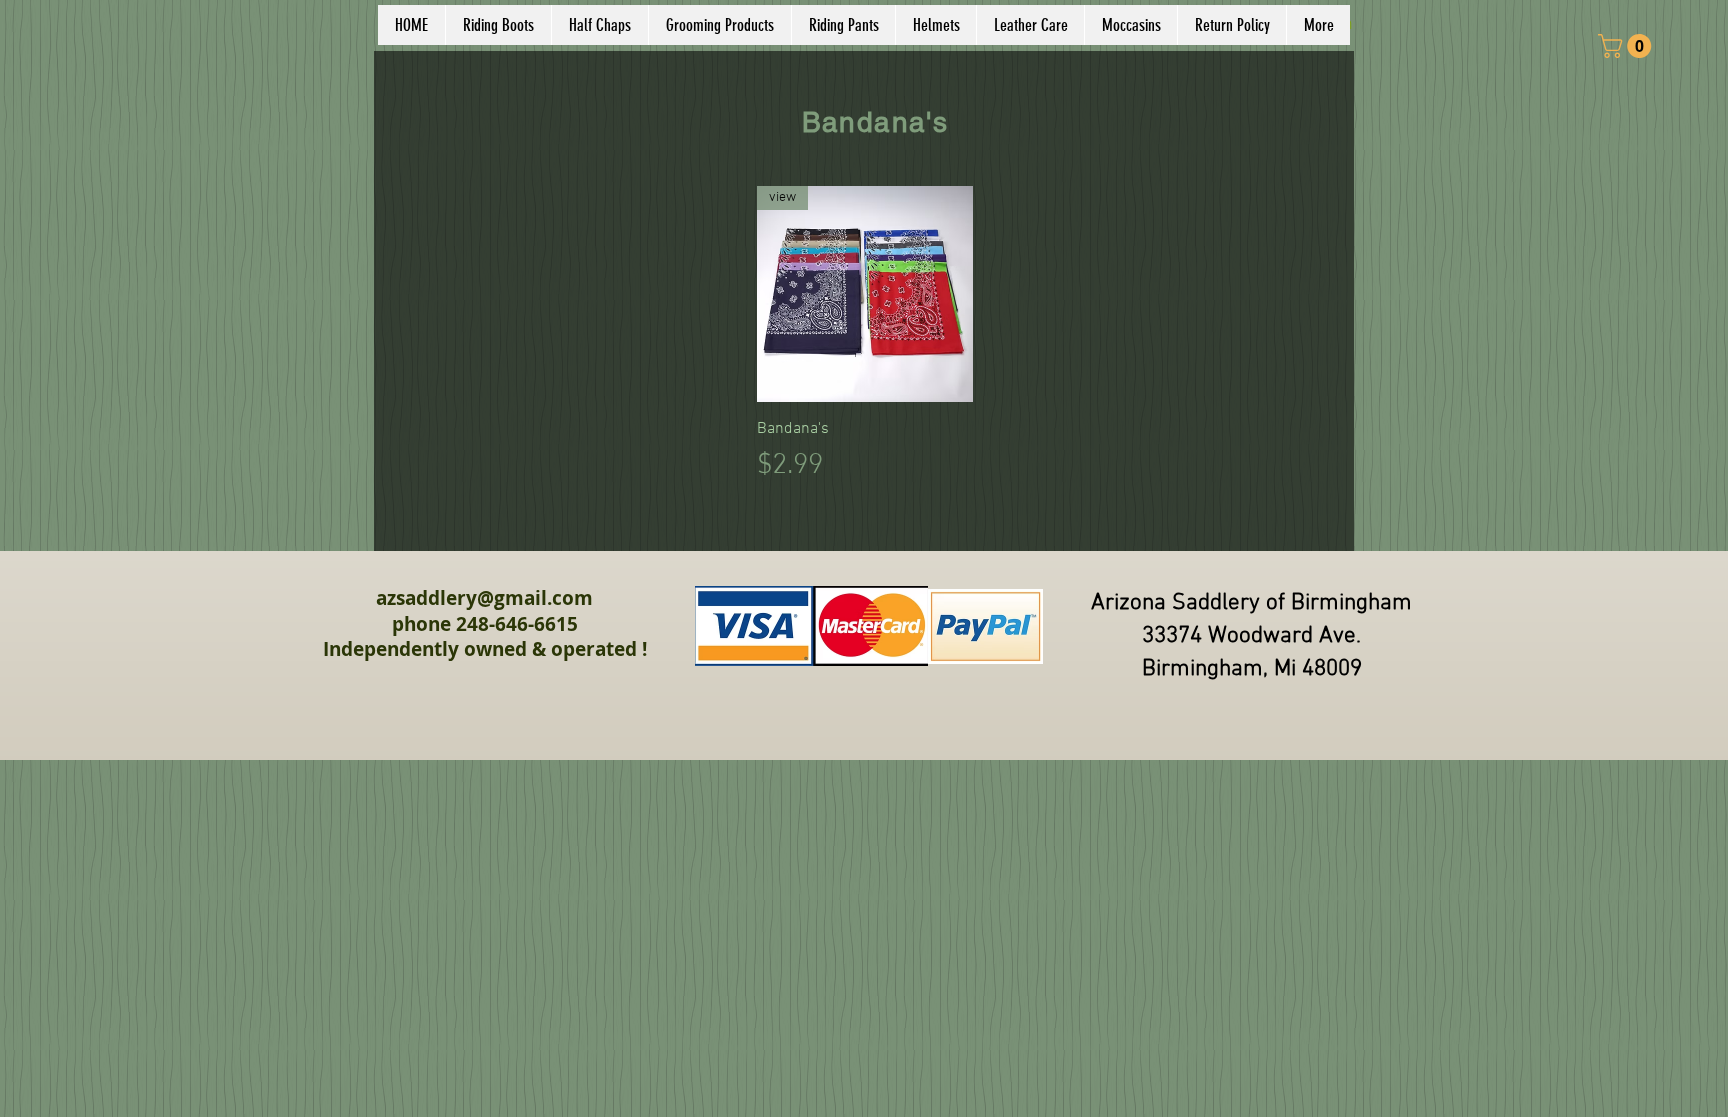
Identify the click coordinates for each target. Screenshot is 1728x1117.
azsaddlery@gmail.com (484, 598)
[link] (1627, 46)
